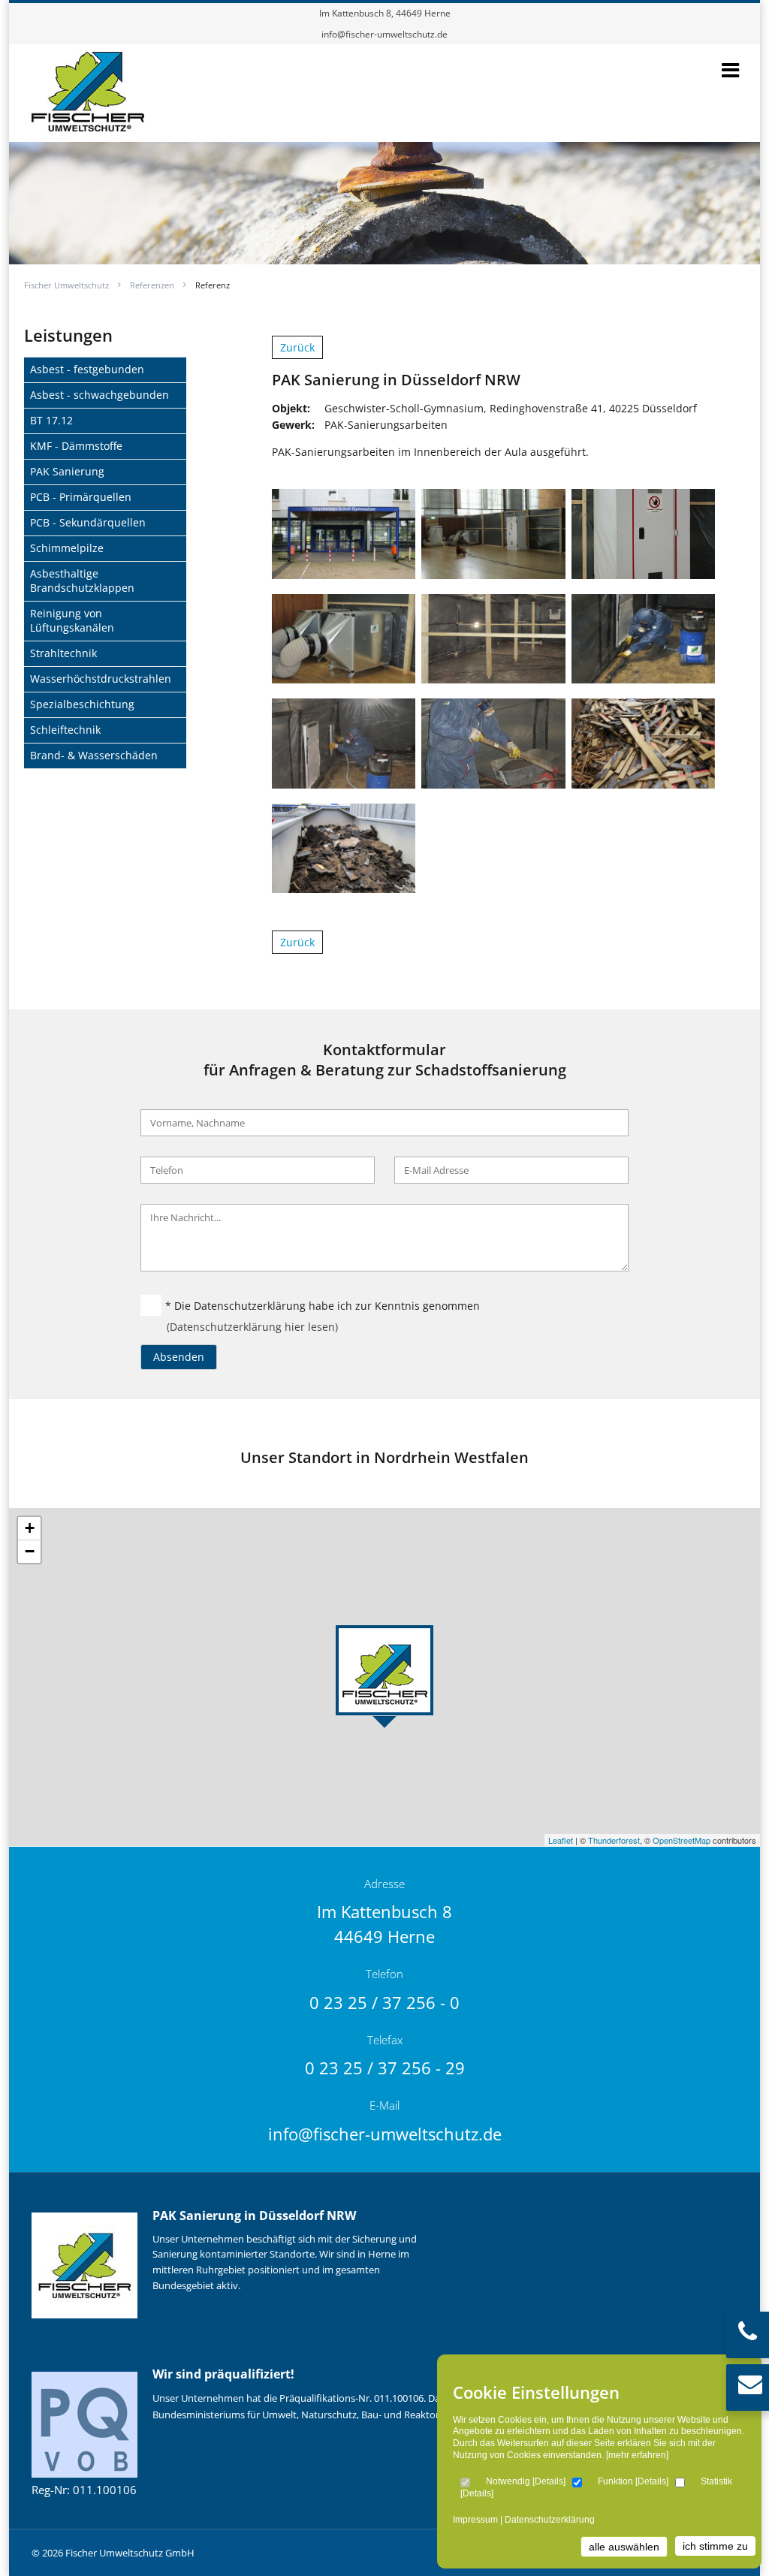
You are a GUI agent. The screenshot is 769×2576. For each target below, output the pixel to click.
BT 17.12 (51, 420)
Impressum (475, 2520)
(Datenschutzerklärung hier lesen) (252, 1327)
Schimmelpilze (67, 548)
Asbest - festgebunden (87, 369)
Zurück (297, 347)
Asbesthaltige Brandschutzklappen (82, 581)
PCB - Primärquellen (81, 497)
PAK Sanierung (67, 471)
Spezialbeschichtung (82, 704)
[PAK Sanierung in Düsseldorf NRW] (88, 124)
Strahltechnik (63, 653)
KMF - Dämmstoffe (76, 446)
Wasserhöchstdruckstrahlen (101, 679)
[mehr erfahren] (637, 2455)
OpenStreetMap (682, 1840)
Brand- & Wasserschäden (94, 755)
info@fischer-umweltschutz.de (384, 34)
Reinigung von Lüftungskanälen (72, 620)
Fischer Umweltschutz (66, 285)
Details (549, 2481)
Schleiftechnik (65, 730)
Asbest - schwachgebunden (100, 395)
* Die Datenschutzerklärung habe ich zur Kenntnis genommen (323, 1306)
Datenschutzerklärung (550, 2520)
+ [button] (30, 1528)
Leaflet (561, 1840)
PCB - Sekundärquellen (88, 522)
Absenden (179, 1357)
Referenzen (152, 285)
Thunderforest (614, 1840)
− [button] (30, 1551)
